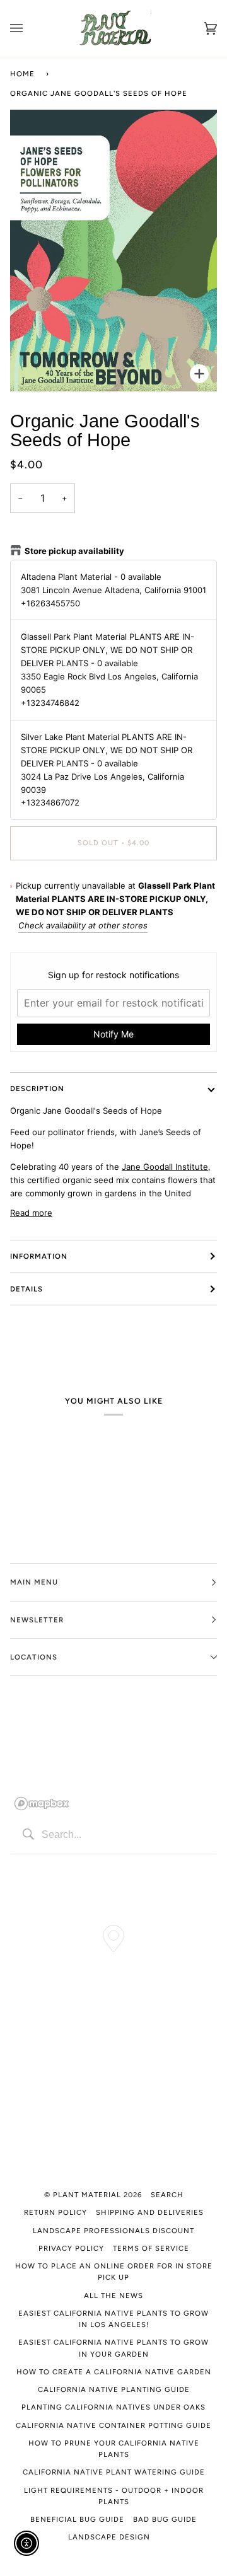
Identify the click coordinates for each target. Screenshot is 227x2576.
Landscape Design (109, 2537)
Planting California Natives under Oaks (113, 2407)
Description (37, 1089)
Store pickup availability (74, 551)
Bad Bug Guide (165, 2519)
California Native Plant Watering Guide (114, 2472)
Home (22, 74)
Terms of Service (151, 2248)
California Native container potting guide (113, 2425)
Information (39, 1256)
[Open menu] (29, 28)
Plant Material (87, 2195)
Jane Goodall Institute (165, 1167)
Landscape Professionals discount (113, 2231)
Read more (31, 1213)
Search (167, 2195)
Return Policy (55, 2212)
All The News (113, 2296)
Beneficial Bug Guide (77, 2519)
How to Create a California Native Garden (114, 2372)
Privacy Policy (71, 2248)
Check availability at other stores (83, 925)
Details (26, 1289)
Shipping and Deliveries (150, 2212)
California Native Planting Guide (114, 2389)
